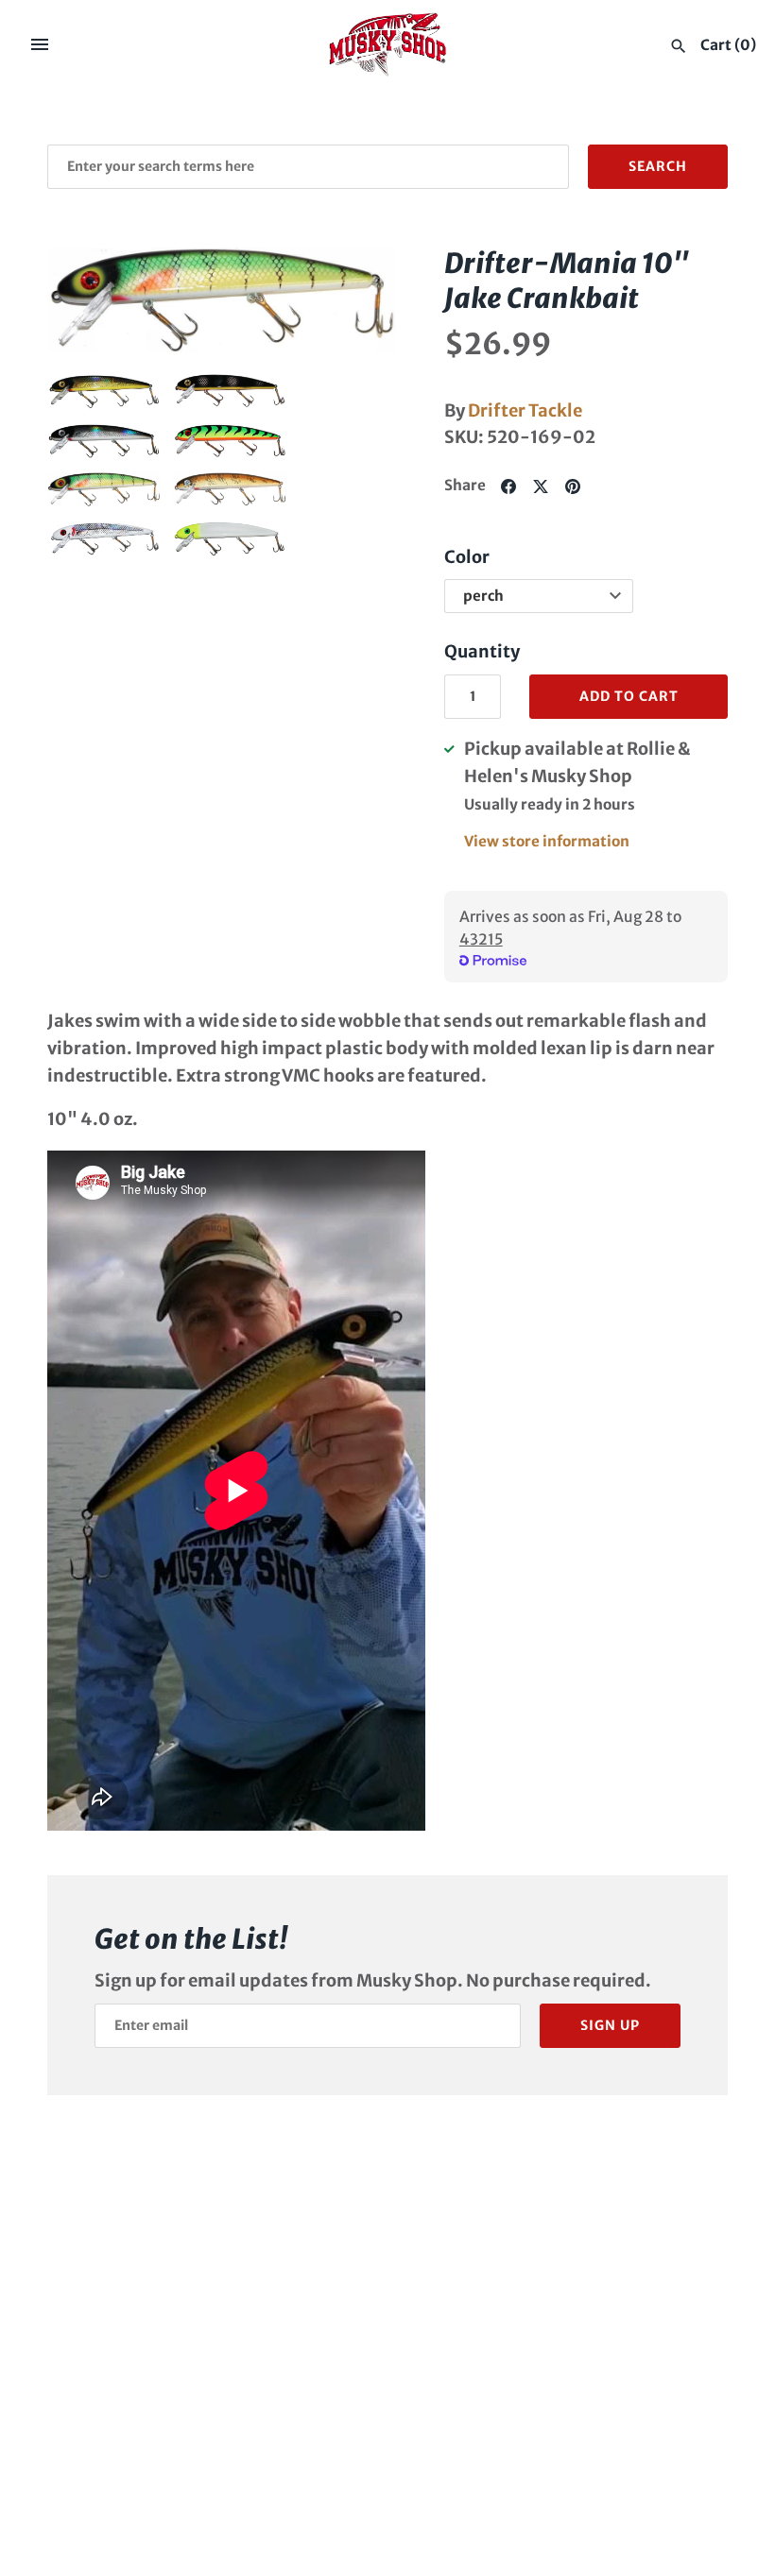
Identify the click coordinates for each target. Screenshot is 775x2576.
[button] (88, 299)
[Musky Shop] (388, 44)
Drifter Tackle (525, 410)
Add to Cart (629, 696)
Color (467, 557)
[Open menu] (40, 44)
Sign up (610, 2025)
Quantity (482, 651)
